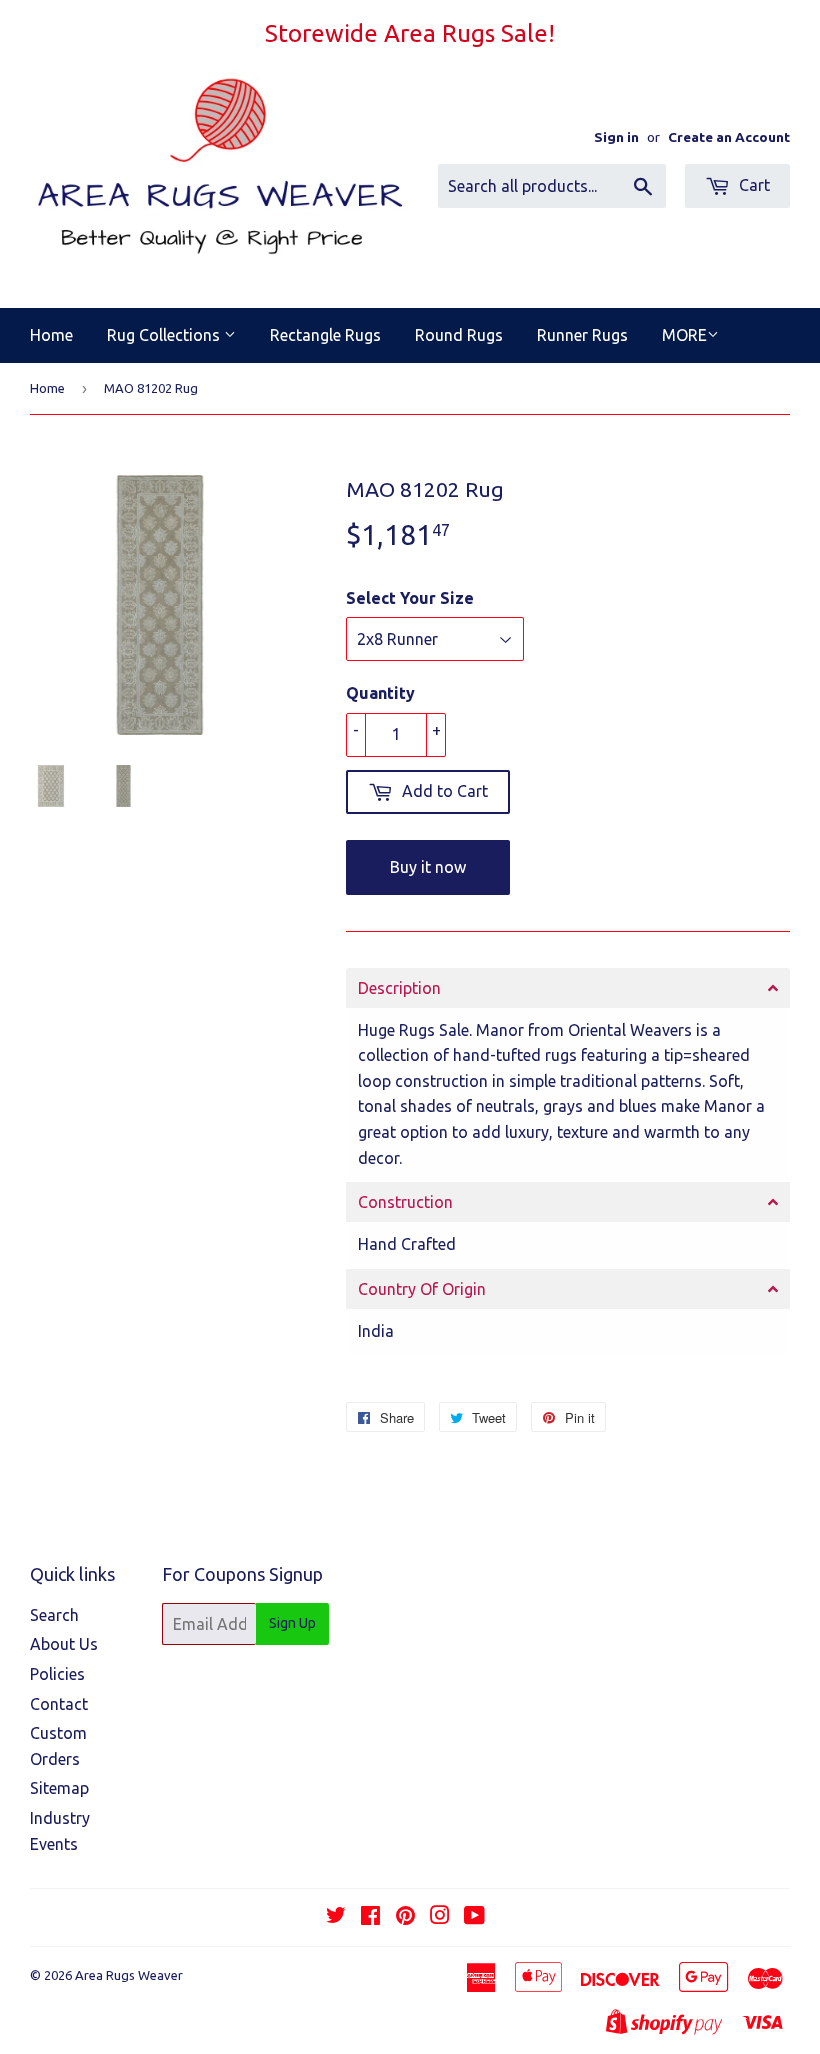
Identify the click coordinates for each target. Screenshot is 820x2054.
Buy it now (428, 867)
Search (54, 1615)
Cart (752, 185)
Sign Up (292, 1623)
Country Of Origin (422, 1289)
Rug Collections (165, 335)
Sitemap (59, 1788)
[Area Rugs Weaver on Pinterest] (405, 1917)
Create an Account (729, 137)
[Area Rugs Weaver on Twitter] (336, 1917)
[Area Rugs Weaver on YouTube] (474, 1917)
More (684, 335)
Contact (59, 1704)
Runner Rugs (582, 335)
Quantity (380, 693)
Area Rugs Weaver (129, 1975)
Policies (57, 1674)
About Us (64, 1644)
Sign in (616, 137)
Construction (405, 1202)
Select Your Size (410, 598)
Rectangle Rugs (325, 335)
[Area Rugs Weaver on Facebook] (370, 1917)
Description (399, 988)
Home (51, 335)
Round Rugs (459, 335)
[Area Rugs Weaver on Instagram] (440, 1917)
